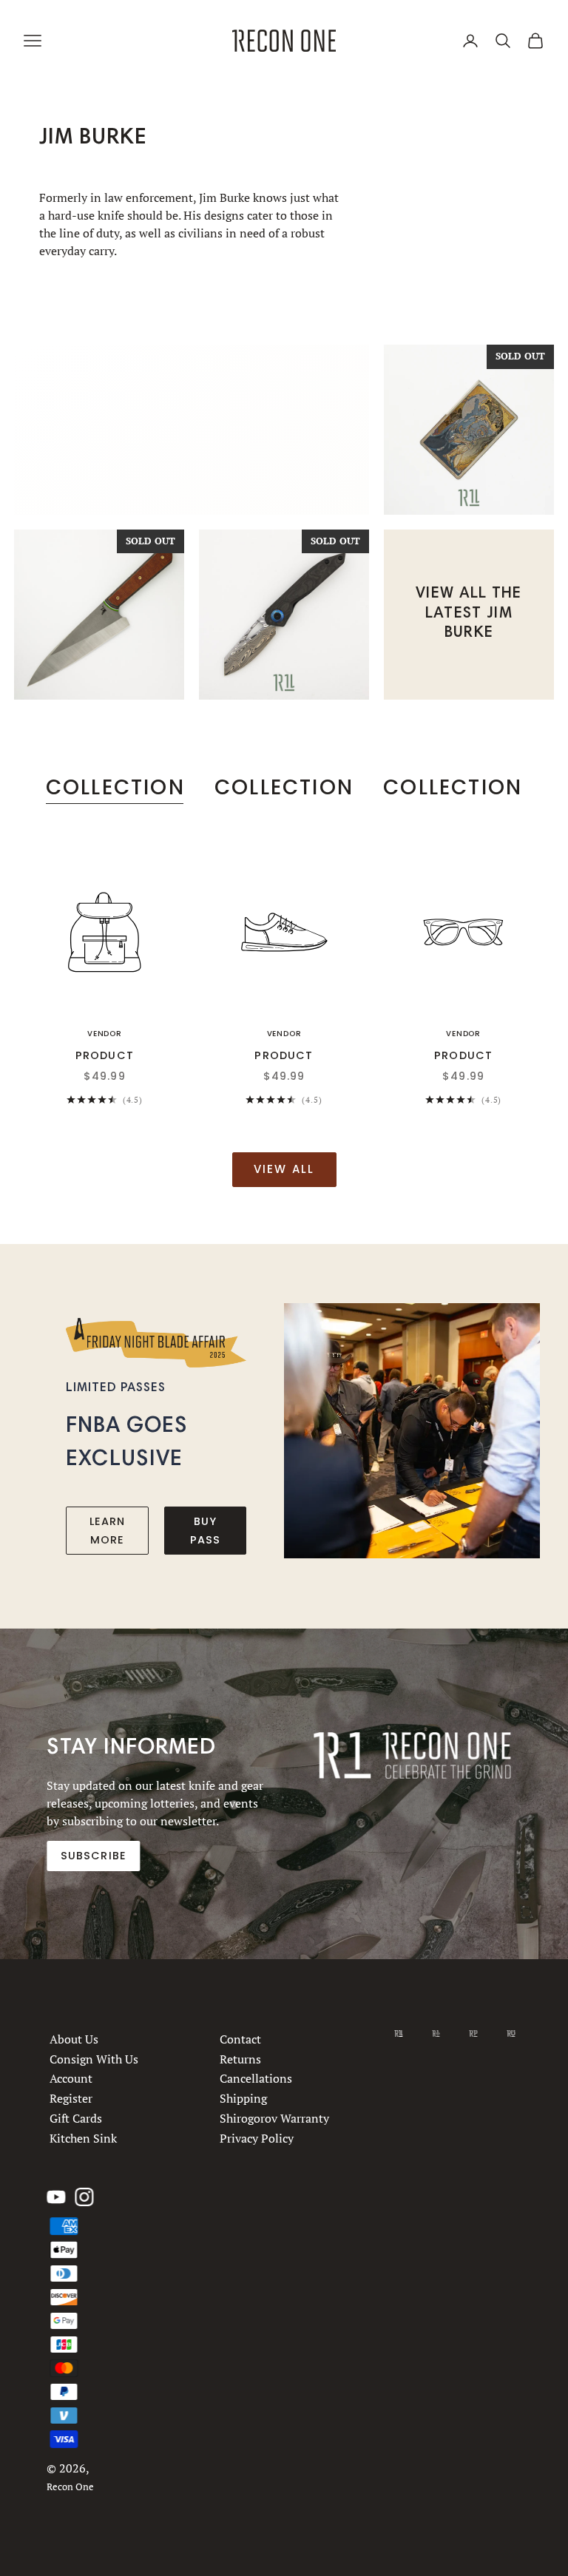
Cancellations (257, 2079)
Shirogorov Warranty (275, 2118)
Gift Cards (76, 2118)
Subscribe (94, 1856)
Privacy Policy (257, 2138)
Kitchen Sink (83, 2138)
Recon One (70, 2487)
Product (105, 1055)
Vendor (105, 1034)
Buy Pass (206, 1530)
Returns (241, 2059)
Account (71, 2079)
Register (71, 2099)
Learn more (108, 1530)
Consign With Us (94, 2059)
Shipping (244, 2099)
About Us (74, 2039)
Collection (115, 787)
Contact (241, 2039)
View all (284, 1169)
